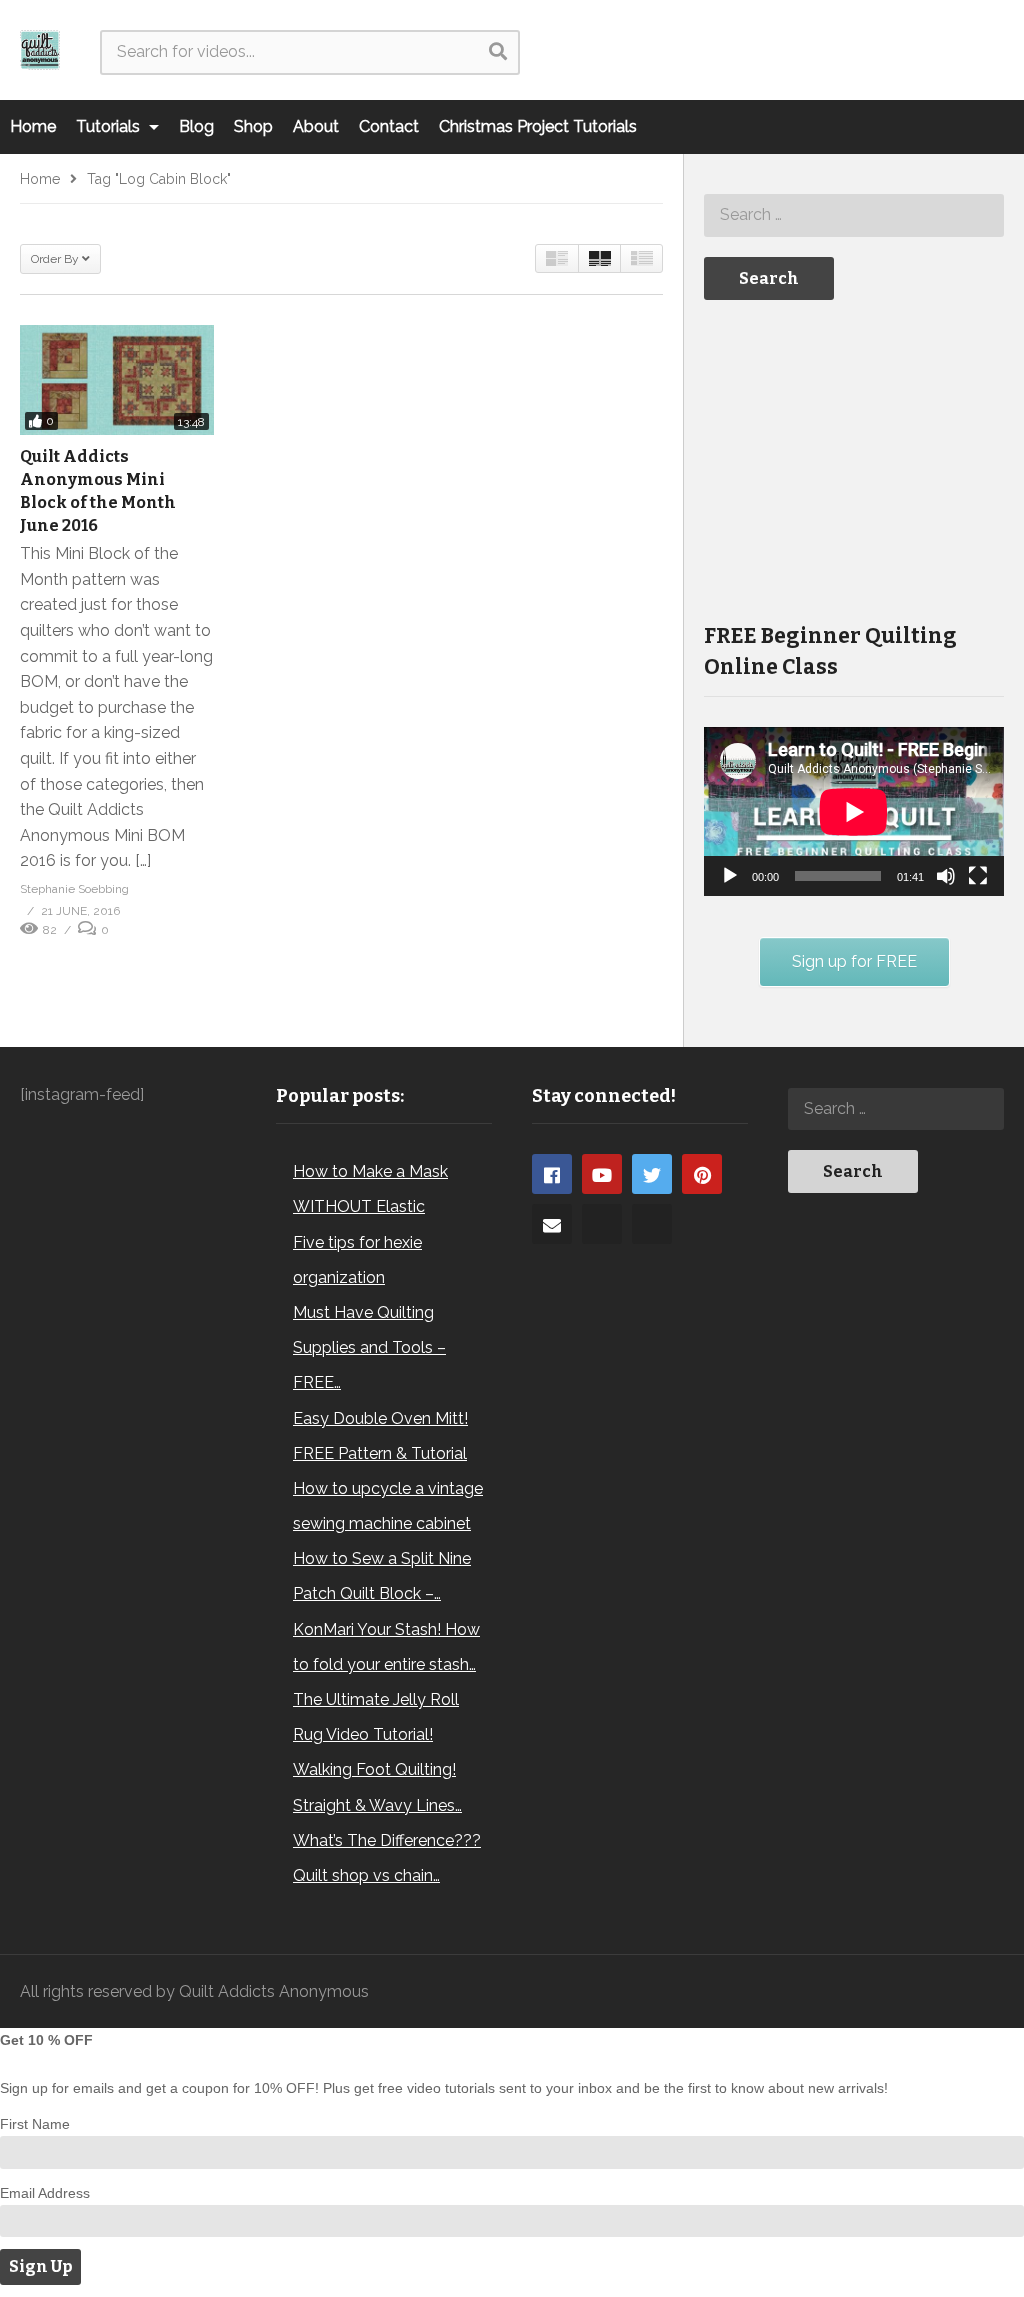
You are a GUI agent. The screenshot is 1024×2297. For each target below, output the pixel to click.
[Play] (730, 876)
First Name (35, 2124)
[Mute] (946, 876)
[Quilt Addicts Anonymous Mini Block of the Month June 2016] (117, 379)
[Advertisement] (854, 459)
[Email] (552, 1224)
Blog (196, 126)
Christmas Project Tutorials (538, 126)
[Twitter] (652, 1174)
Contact (389, 126)
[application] (854, 811)
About (316, 126)
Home (33, 126)
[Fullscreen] (978, 876)
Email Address (45, 2193)
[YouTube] (602, 1174)
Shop (253, 126)
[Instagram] (602, 1224)
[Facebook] (552, 1174)
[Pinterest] (702, 1174)
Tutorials (110, 126)
